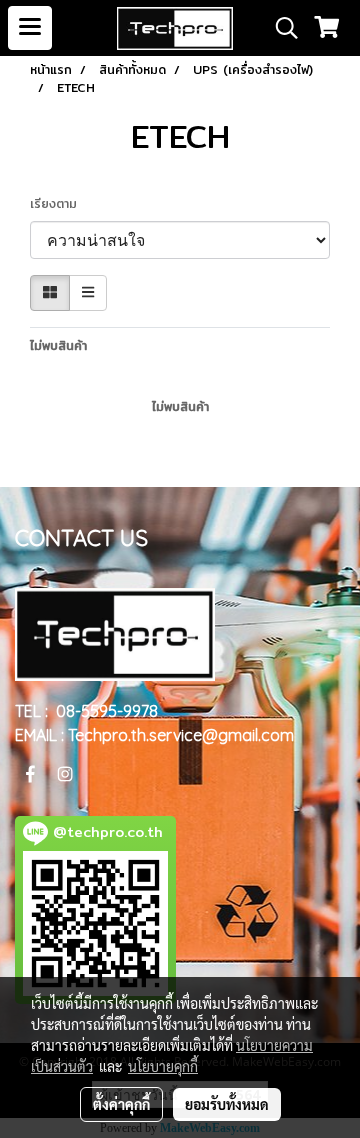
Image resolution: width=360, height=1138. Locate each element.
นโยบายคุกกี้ (163, 1066)
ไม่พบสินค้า (58, 346)
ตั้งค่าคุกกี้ (121, 1104)
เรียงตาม (61, 204)
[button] (280, 28)
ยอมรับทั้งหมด (227, 1104)
